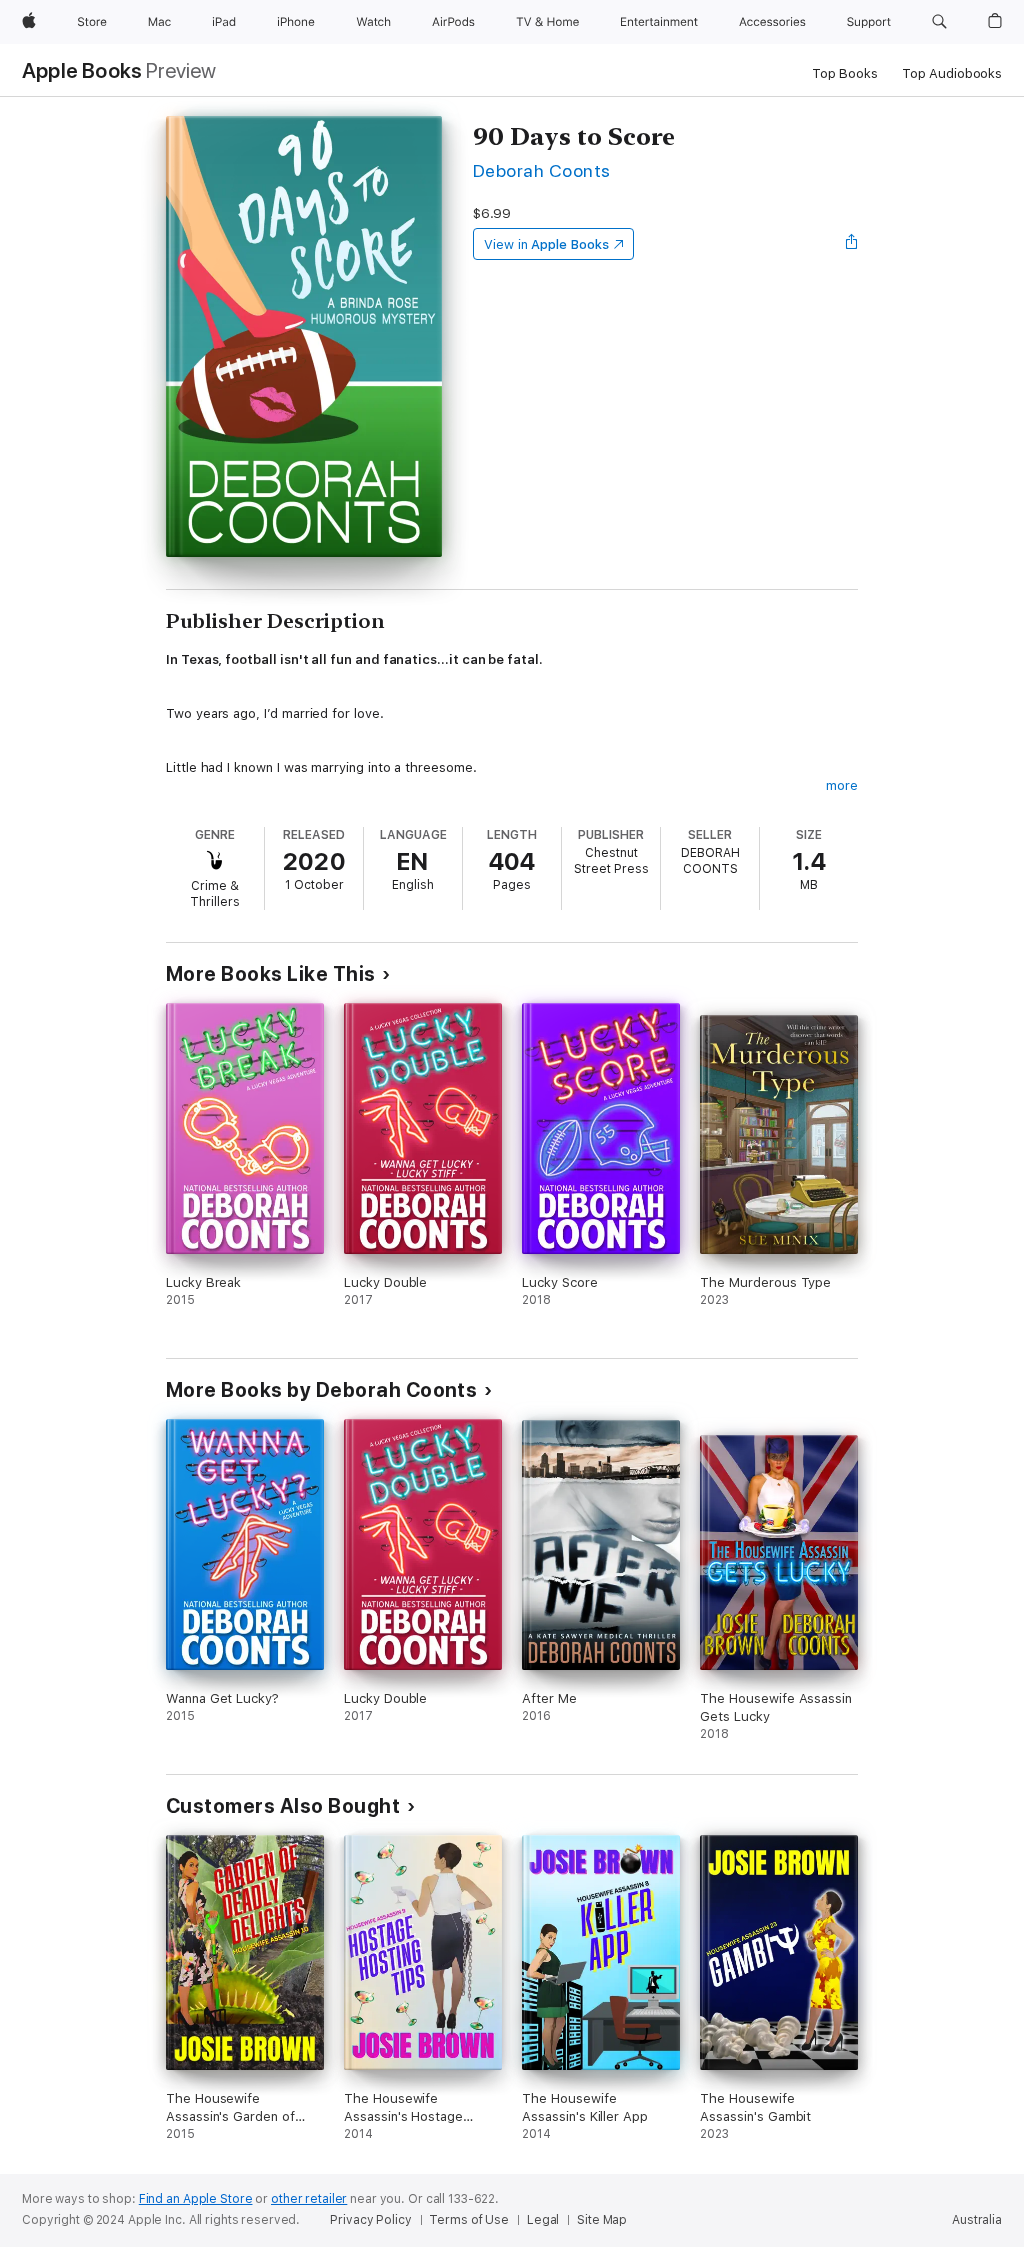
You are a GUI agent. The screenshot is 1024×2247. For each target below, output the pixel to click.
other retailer (309, 2199)
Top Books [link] (845, 73)
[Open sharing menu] (852, 244)
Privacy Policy (370, 2220)
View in (546, 244)
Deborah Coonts (542, 170)
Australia (977, 2220)
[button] (939, 22)
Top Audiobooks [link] (952, 73)
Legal (543, 2220)
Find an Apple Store (196, 2199)
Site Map (602, 2220)
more (842, 785)
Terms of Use (469, 2220)
